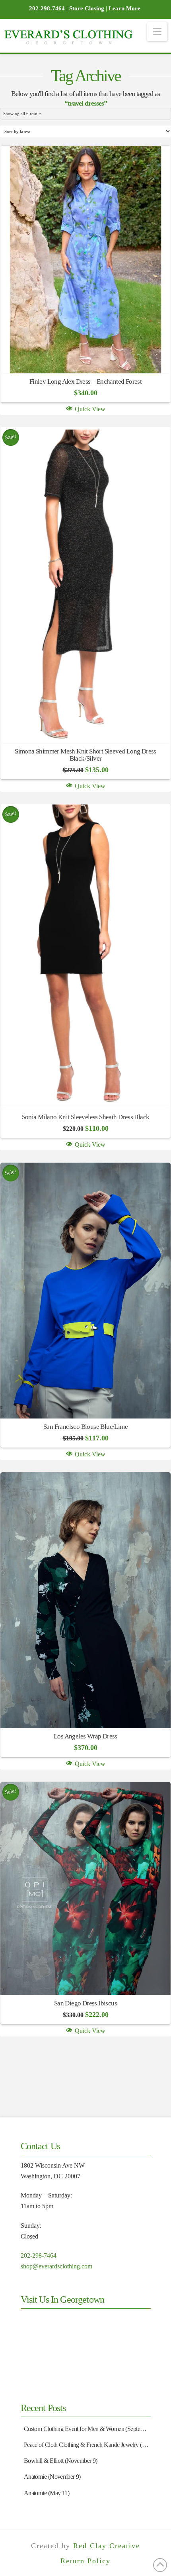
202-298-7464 (39, 2255)
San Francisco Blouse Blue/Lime (85, 1427)
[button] (157, 32)
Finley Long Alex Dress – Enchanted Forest (85, 382)
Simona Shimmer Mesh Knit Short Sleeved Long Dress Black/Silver (85, 755)
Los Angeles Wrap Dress (85, 1736)
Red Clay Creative (107, 2546)
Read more (86, 355)
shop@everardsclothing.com (56, 2266)
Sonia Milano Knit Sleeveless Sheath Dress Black (86, 1117)
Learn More (124, 8)
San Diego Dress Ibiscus (85, 2003)
